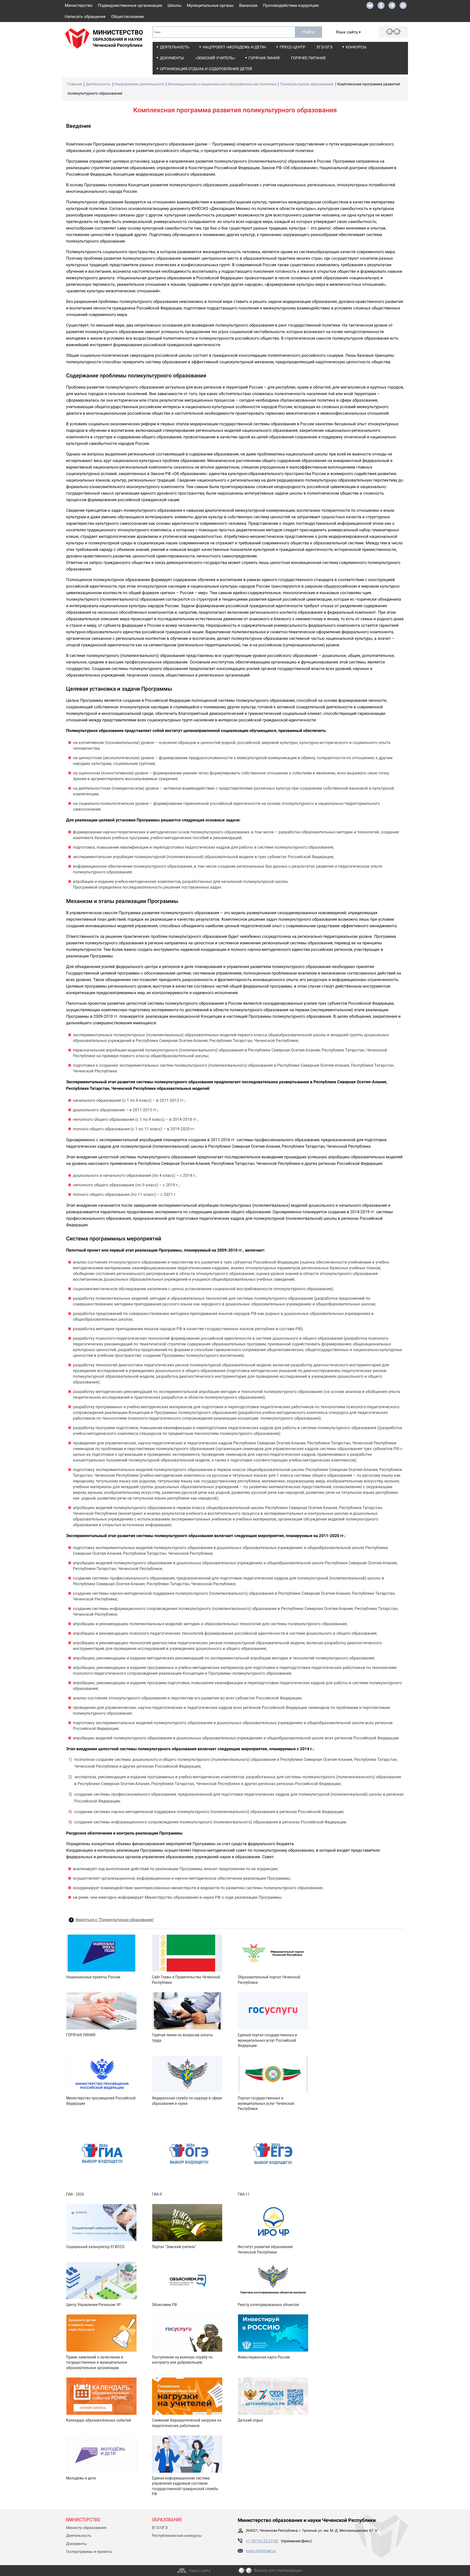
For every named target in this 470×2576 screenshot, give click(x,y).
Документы (172, 58)
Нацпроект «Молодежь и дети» (234, 47)
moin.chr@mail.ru (261, 2551)
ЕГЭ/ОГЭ (324, 47)
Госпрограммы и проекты (89, 2552)
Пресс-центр (292, 47)
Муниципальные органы (210, 5)
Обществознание (127, 17)
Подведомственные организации (130, 5)
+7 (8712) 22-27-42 (262, 2541)
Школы (174, 5)
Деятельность (175, 47)
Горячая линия (264, 58)
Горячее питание (308, 58)
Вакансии (248, 5)
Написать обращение (85, 17)
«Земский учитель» (215, 58)
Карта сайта (200, 2571)
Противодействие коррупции (291, 5)
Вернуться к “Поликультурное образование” (115, 1920)
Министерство (79, 5)
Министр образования (86, 2528)
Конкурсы (356, 47)
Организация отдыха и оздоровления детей (206, 69)
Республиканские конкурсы (177, 2536)
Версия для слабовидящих (278, 2571)
